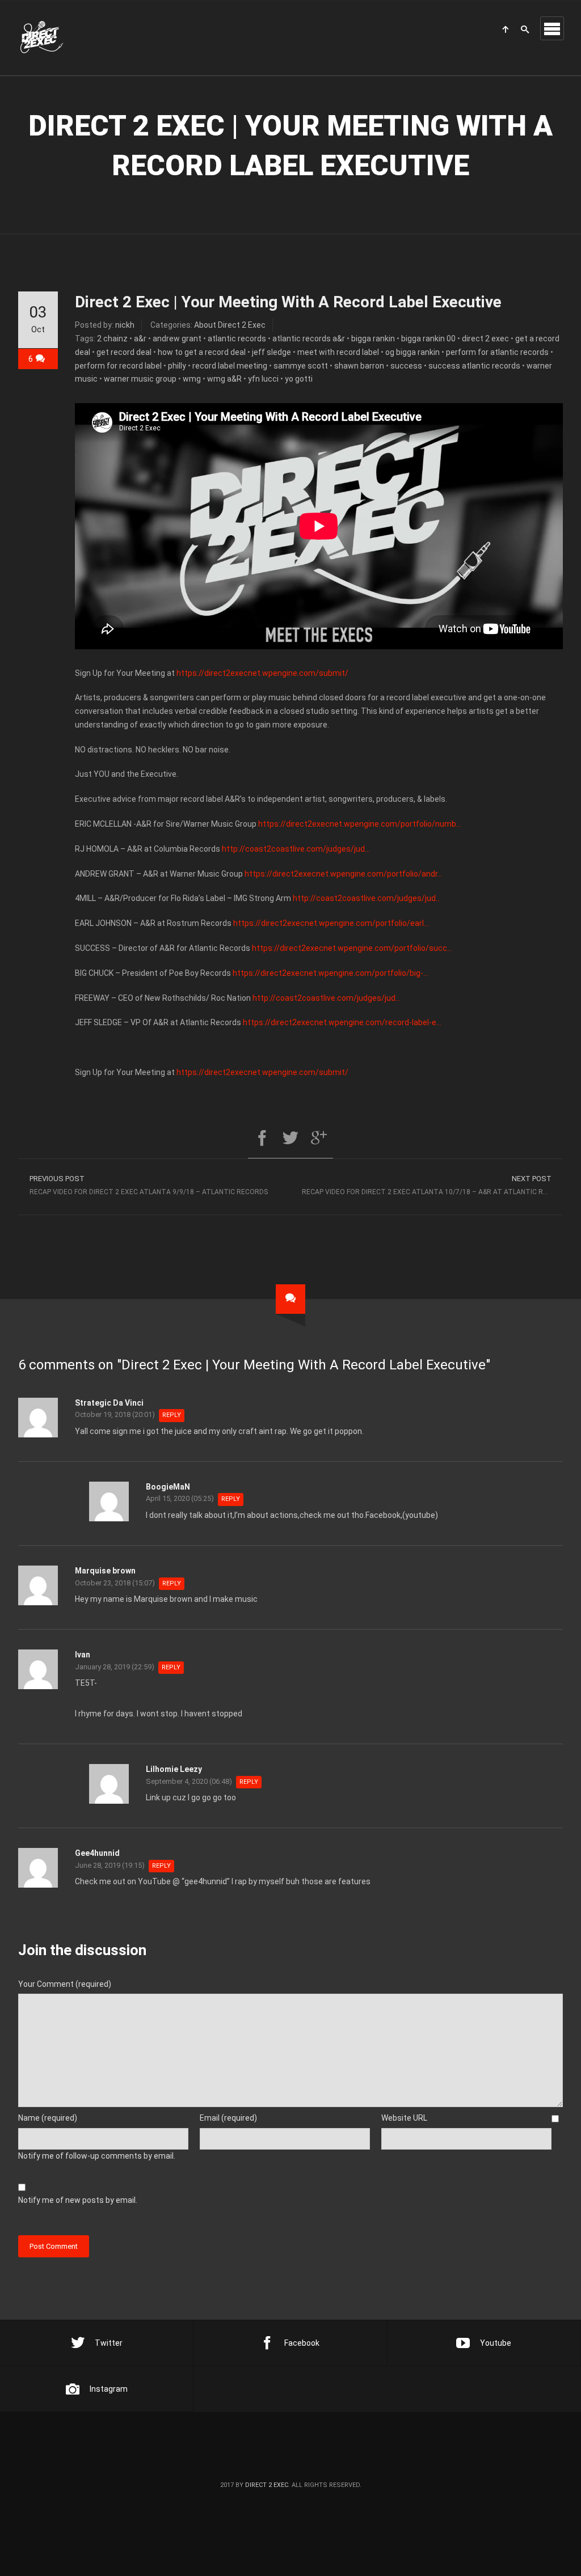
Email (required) (228, 2118)
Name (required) (48, 2118)
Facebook (302, 2343)
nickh (125, 325)
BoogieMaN (168, 1487)
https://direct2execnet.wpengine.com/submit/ (262, 673)
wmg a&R (224, 379)
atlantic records (237, 339)
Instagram (109, 2389)
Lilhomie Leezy (174, 1769)
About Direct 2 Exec (230, 325)
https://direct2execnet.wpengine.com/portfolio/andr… (344, 874)
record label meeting (230, 366)
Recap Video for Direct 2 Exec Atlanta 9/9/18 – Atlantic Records (149, 1185)
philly (177, 366)
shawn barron (359, 366)
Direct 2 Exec (267, 2485)
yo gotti (299, 379)
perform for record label (118, 366)
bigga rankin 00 (428, 339)
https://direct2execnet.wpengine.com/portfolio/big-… (331, 973)
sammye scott (301, 366)
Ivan (83, 1655)
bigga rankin (373, 339)
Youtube (496, 2343)
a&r (140, 339)
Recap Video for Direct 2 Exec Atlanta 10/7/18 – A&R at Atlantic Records (432, 1185)
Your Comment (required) (65, 1984)
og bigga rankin (412, 352)
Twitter (109, 2343)
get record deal (124, 352)
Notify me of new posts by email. (78, 2200)
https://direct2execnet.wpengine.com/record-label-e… (342, 1022)
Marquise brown (105, 1571)
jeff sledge (271, 352)
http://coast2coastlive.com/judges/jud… (296, 849)
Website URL (404, 2118)
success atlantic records (474, 366)
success (406, 366)
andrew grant (177, 339)
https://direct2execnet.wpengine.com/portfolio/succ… (352, 948)
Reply (172, 1415)
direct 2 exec (485, 339)
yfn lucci (263, 379)
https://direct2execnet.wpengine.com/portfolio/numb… (360, 824)
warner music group (140, 379)
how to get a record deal (202, 352)
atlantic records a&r (309, 339)
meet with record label (338, 352)
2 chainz (112, 339)
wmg (192, 379)
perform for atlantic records (497, 352)
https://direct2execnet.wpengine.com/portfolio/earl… (331, 923)
